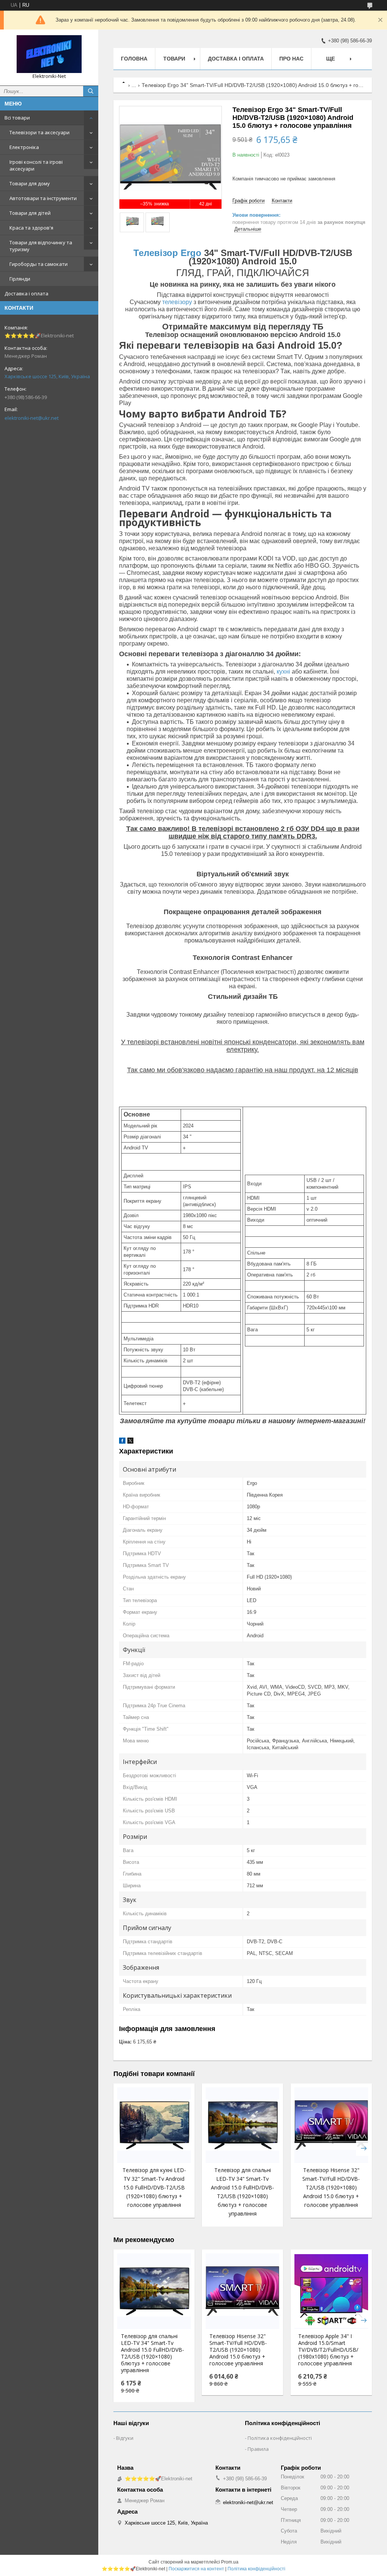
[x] (130, 1442)
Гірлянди (20, 279)
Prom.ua (230, 2562)
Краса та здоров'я (31, 228)
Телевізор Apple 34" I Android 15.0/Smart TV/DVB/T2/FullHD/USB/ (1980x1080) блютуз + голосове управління (328, 2350)
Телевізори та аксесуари (39, 132)
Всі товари (17, 118)
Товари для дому (30, 183)
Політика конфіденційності (280, 2438)
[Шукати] (91, 91)
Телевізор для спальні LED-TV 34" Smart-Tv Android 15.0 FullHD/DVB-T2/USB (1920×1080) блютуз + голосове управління (152, 2353)
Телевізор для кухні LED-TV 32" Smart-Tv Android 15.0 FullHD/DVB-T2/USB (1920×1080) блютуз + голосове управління (154, 2187)
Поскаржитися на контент (196, 2569)
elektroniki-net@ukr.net (32, 418)
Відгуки (125, 2438)
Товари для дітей (30, 213)
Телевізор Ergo (167, 253)
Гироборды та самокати (39, 264)
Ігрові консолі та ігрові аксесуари (36, 165)
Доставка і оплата (26, 293)
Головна (134, 59)
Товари (174, 59)
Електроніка (24, 147)
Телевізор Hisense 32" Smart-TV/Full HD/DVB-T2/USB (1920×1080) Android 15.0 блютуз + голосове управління (331, 2187)
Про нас (291, 59)
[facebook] (122, 1442)
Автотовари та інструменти (43, 198)
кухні (283, 672)
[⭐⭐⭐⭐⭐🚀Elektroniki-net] (49, 54)
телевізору (177, 302)
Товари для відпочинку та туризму (41, 246)
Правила (258, 2449)
